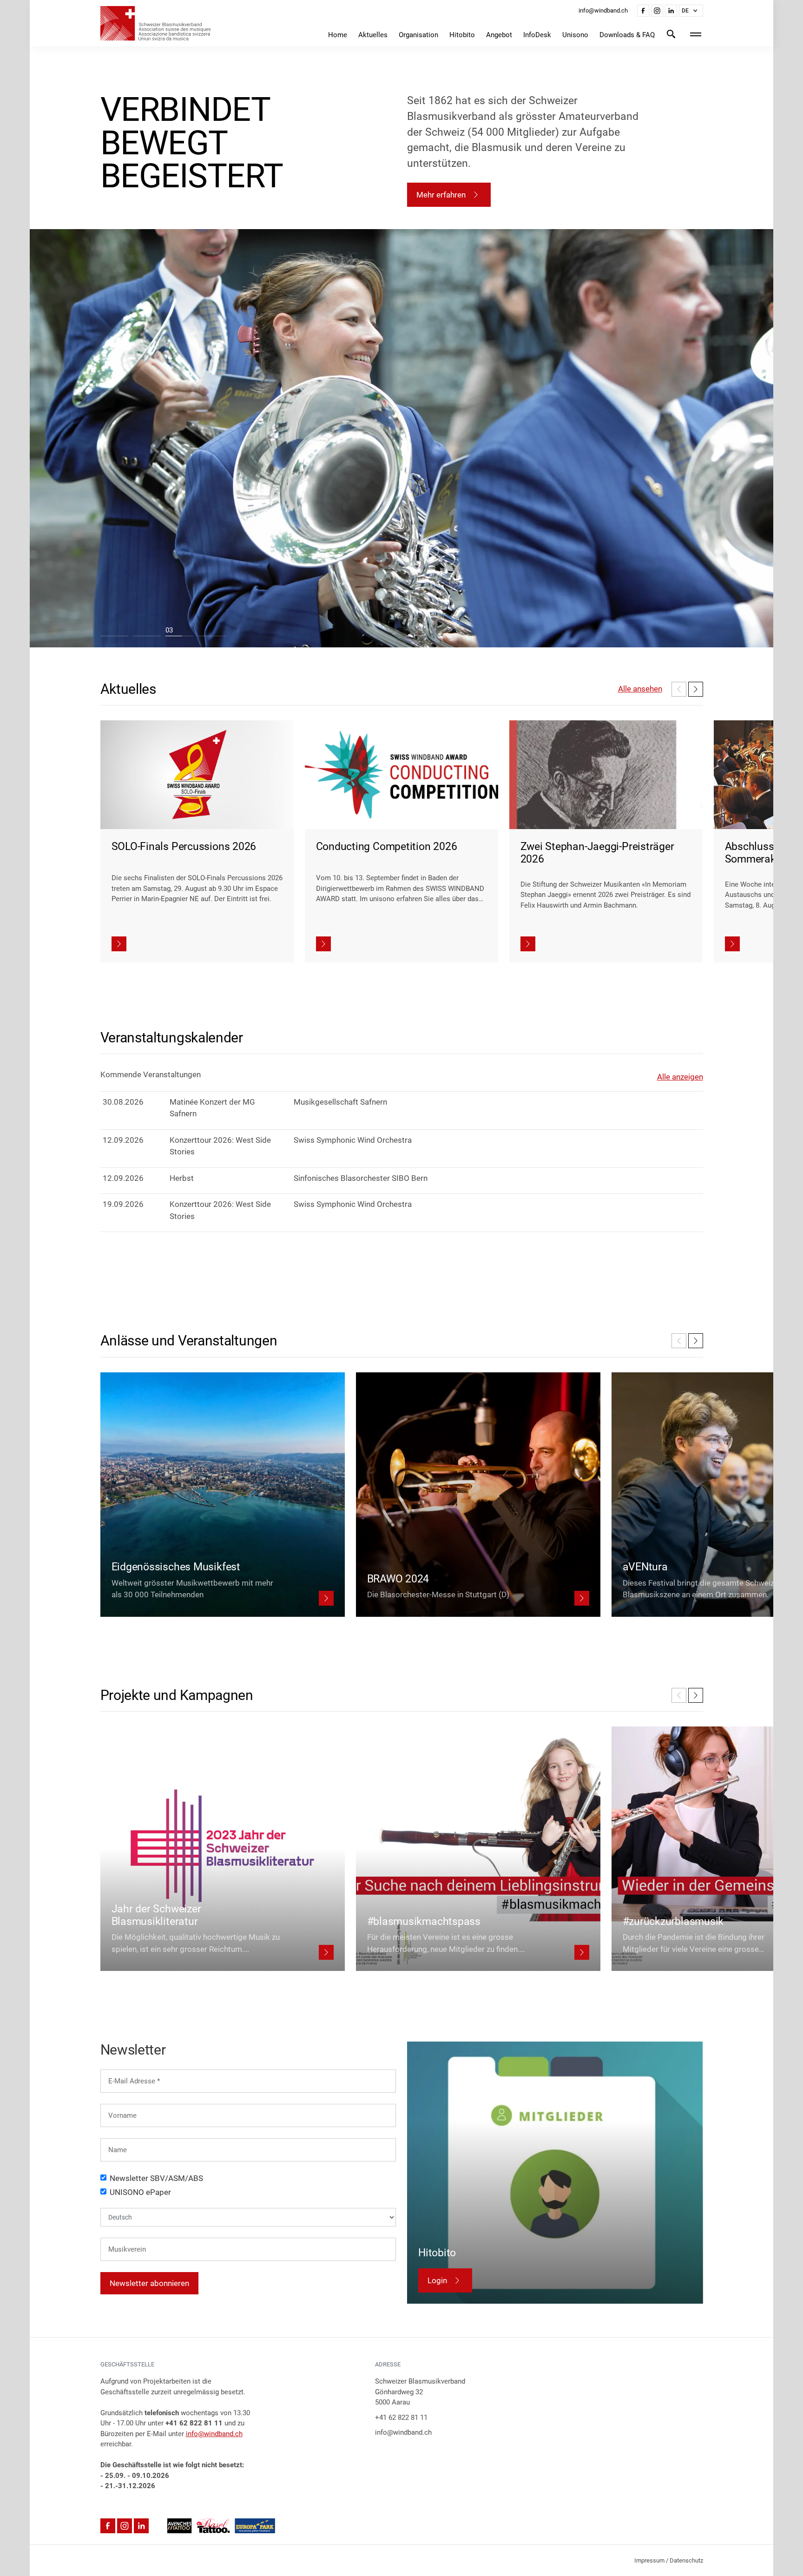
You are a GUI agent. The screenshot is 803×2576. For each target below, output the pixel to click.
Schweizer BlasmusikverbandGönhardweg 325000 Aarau (420, 2392)
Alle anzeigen (680, 1077)
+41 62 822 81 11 (401, 2418)
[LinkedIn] (671, 11)
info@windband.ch (214, 2434)
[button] (691, 11)
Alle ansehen (640, 689)
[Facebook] (643, 11)
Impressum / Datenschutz (669, 2560)
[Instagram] (657, 11)
